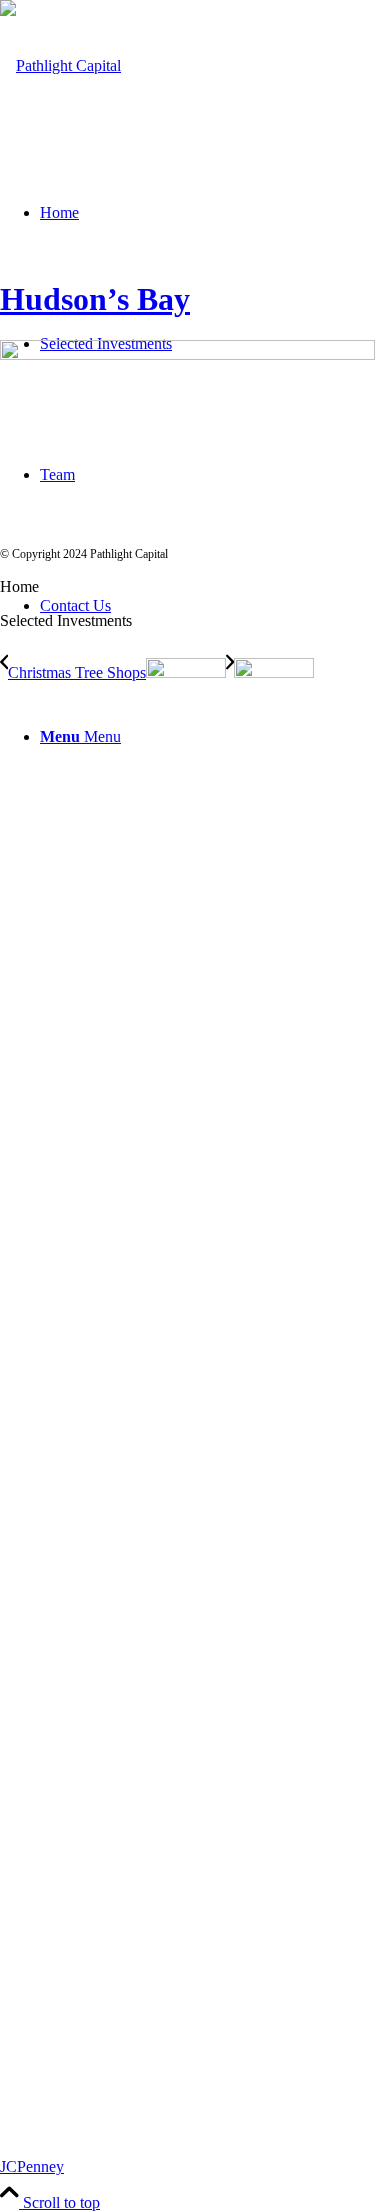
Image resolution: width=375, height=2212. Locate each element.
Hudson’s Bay (95, 299)
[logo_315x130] (60, 65)
